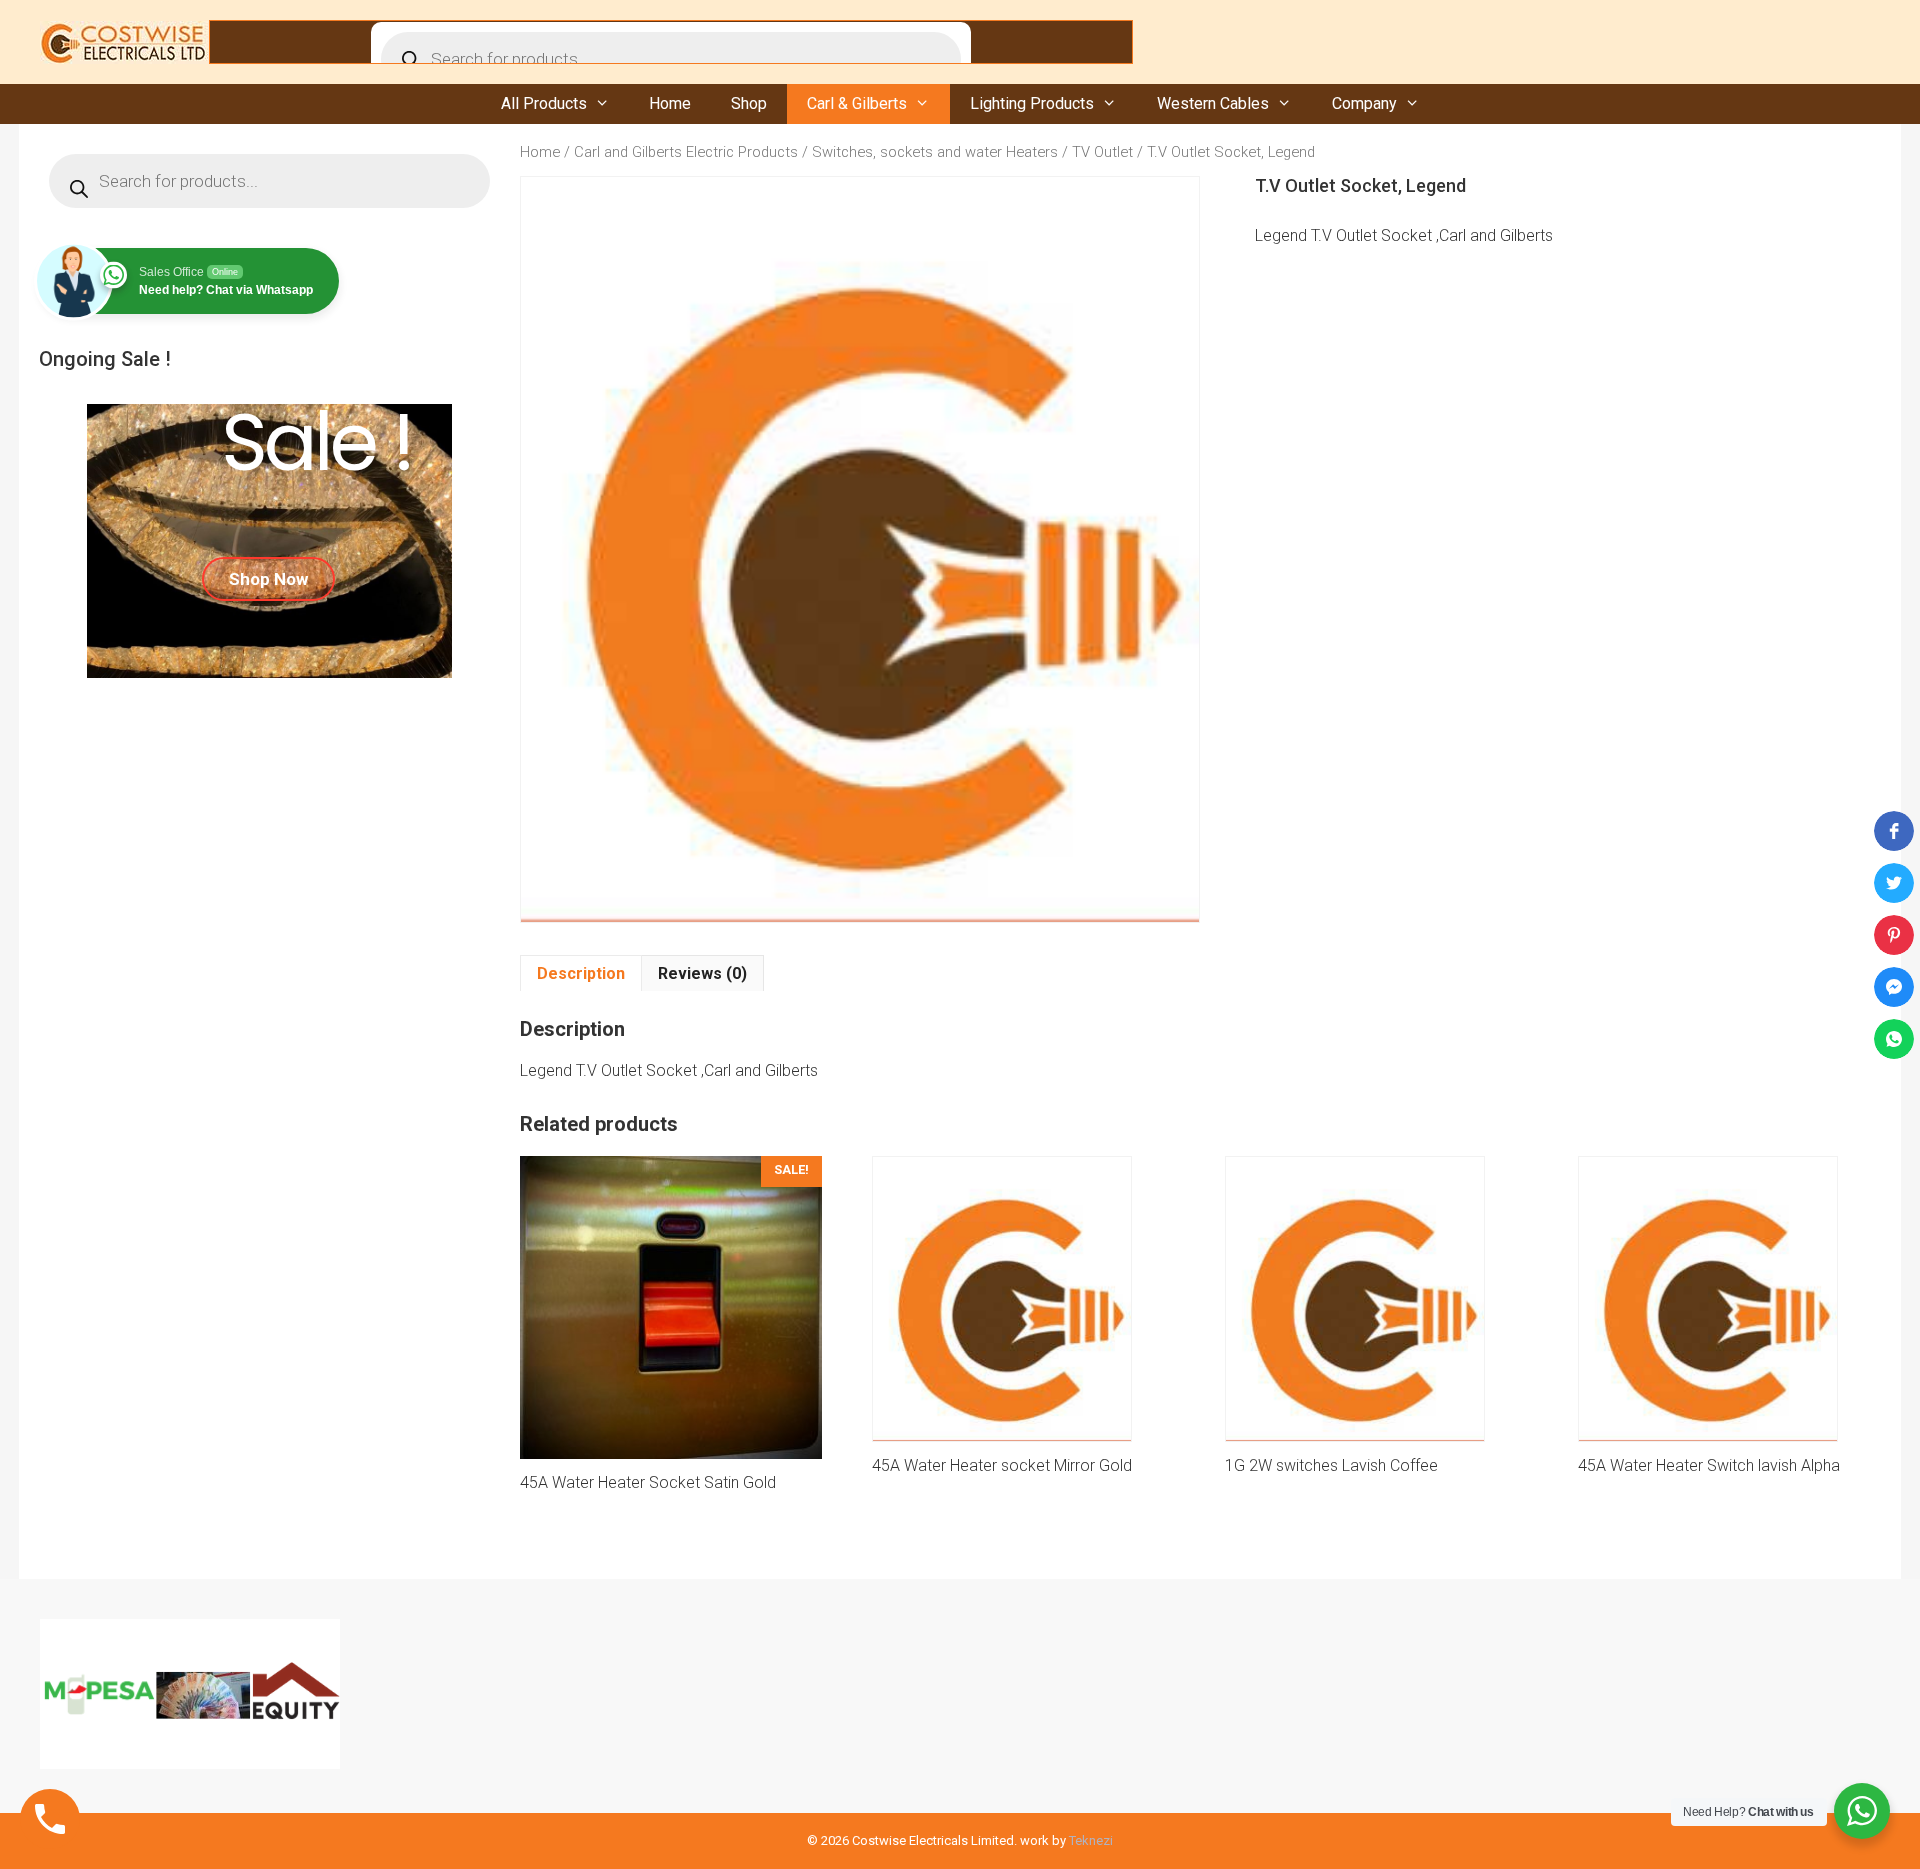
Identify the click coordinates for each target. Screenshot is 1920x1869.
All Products (544, 103)
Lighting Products (1032, 103)
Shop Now (268, 579)
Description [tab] (581, 973)
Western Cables (1213, 103)
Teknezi (1091, 1840)
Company (1364, 103)
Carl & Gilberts (857, 103)
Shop (749, 103)
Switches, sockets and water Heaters (935, 152)
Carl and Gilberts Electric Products (686, 152)
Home (670, 103)
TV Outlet (1102, 152)
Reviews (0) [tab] (702, 973)
